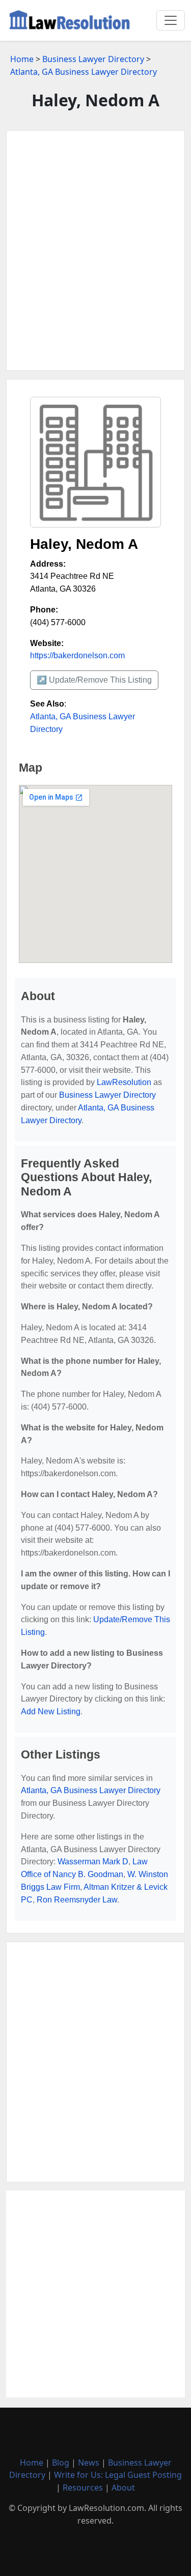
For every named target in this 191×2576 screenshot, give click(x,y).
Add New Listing (51, 1711)
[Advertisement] (95, 251)
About (123, 2487)
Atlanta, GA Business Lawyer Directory (84, 72)
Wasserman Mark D (93, 1862)
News (89, 2463)
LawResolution (124, 1082)
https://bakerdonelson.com (77, 655)
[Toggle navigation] (171, 20)
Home (22, 59)
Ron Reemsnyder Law (77, 1900)
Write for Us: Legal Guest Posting (118, 2475)
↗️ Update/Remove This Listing (94, 680)
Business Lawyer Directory (93, 59)
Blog (61, 2463)
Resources (83, 2487)
